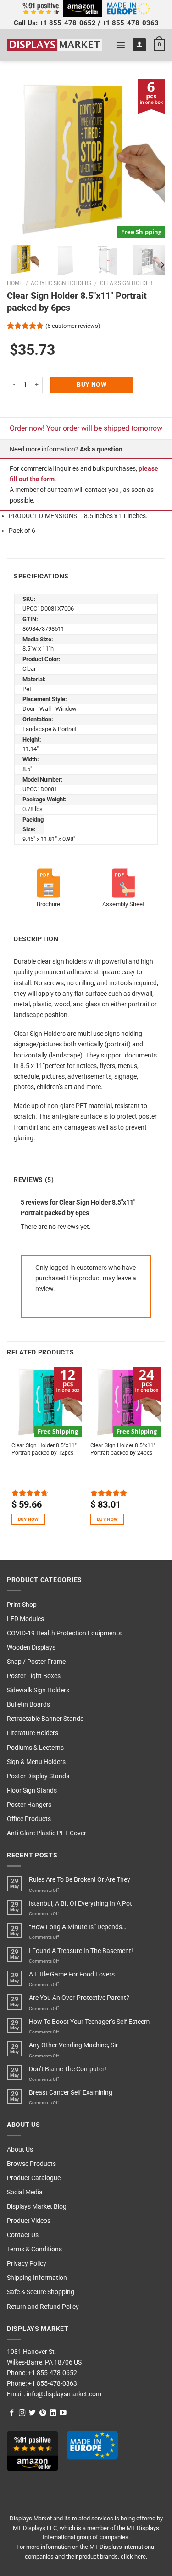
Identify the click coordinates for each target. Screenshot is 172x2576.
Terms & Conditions (34, 2249)
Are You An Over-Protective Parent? (79, 1998)
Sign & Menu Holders (36, 1762)
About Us (20, 2150)
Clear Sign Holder (126, 283)
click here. (134, 2556)
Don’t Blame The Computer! (68, 2069)
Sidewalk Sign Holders (38, 1690)
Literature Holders (33, 1733)
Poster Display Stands (38, 1776)
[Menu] (121, 45)
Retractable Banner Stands (45, 1719)
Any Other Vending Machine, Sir (73, 2045)
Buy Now (92, 385)
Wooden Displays (31, 1648)
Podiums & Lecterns (35, 1748)
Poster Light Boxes (34, 1676)
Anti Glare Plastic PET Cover (47, 1833)
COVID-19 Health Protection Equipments (64, 1633)
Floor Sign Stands (32, 1791)
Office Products (29, 1819)
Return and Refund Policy (43, 2307)
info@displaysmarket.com (63, 2394)
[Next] (150, 158)
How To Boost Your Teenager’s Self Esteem (89, 2022)
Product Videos (29, 2221)
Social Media (25, 2192)
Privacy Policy (27, 2264)
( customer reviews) (73, 326)
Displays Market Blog (37, 2207)
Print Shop (22, 1605)
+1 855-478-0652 (68, 23)
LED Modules (25, 1619)
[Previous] (22, 158)
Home (15, 283)
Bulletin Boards (28, 1705)
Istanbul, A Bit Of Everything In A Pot (80, 1904)
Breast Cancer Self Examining (71, 2093)
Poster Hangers (29, 1805)
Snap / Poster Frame (36, 1662)
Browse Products (31, 2164)
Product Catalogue (34, 2178)
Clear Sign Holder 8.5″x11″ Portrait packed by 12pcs (44, 1449)
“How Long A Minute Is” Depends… (78, 1927)
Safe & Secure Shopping (41, 2292)
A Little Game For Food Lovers (72, 1974)
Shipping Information (37, 2278)
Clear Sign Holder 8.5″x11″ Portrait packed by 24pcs (123, 1449)
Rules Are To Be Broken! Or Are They (80, 1880)
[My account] (139, 45)
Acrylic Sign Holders (61, 283)
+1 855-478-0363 (130, 23)
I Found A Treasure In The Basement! (81, 1951)
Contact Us (23, 2235)
